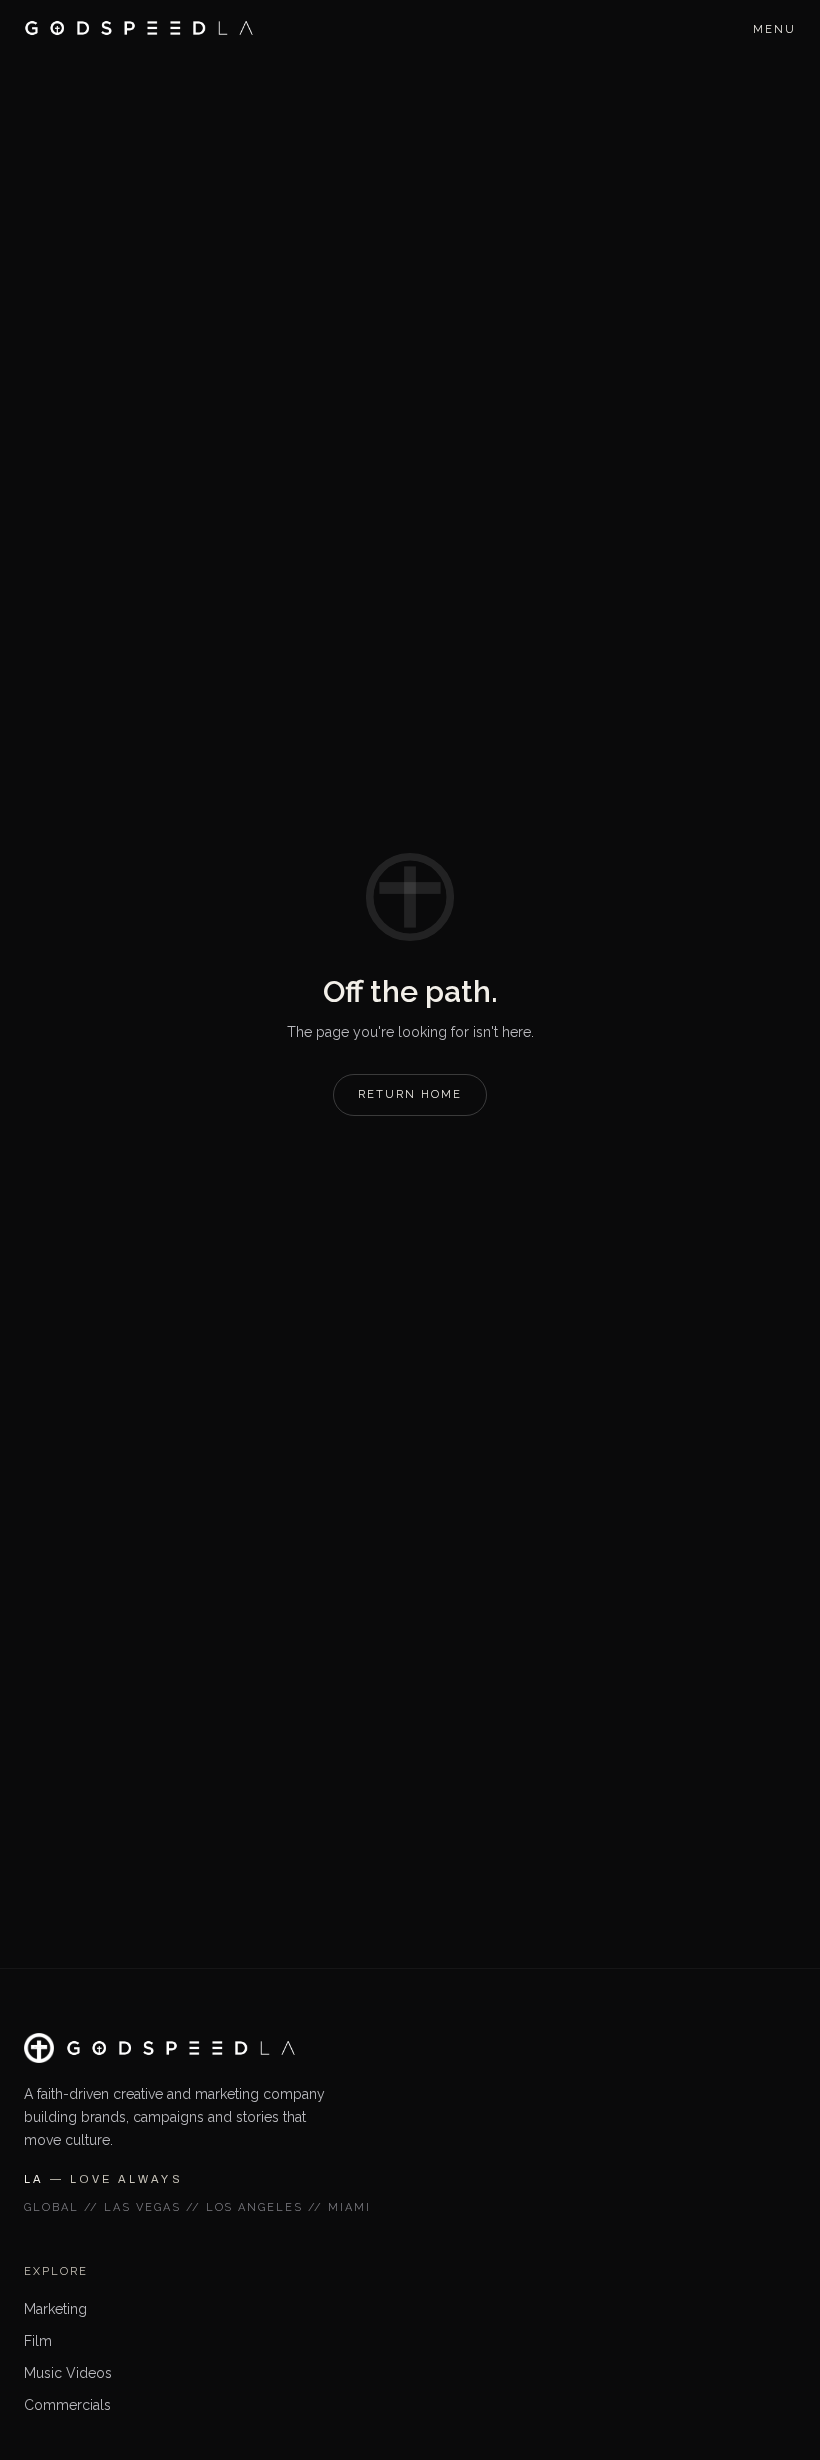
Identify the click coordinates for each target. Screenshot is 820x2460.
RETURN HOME (410, 1094)
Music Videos (68, 2373)
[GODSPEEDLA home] (139, 28)
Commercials (67, 2405)
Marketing (55, 2309)
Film (38, 2341)
